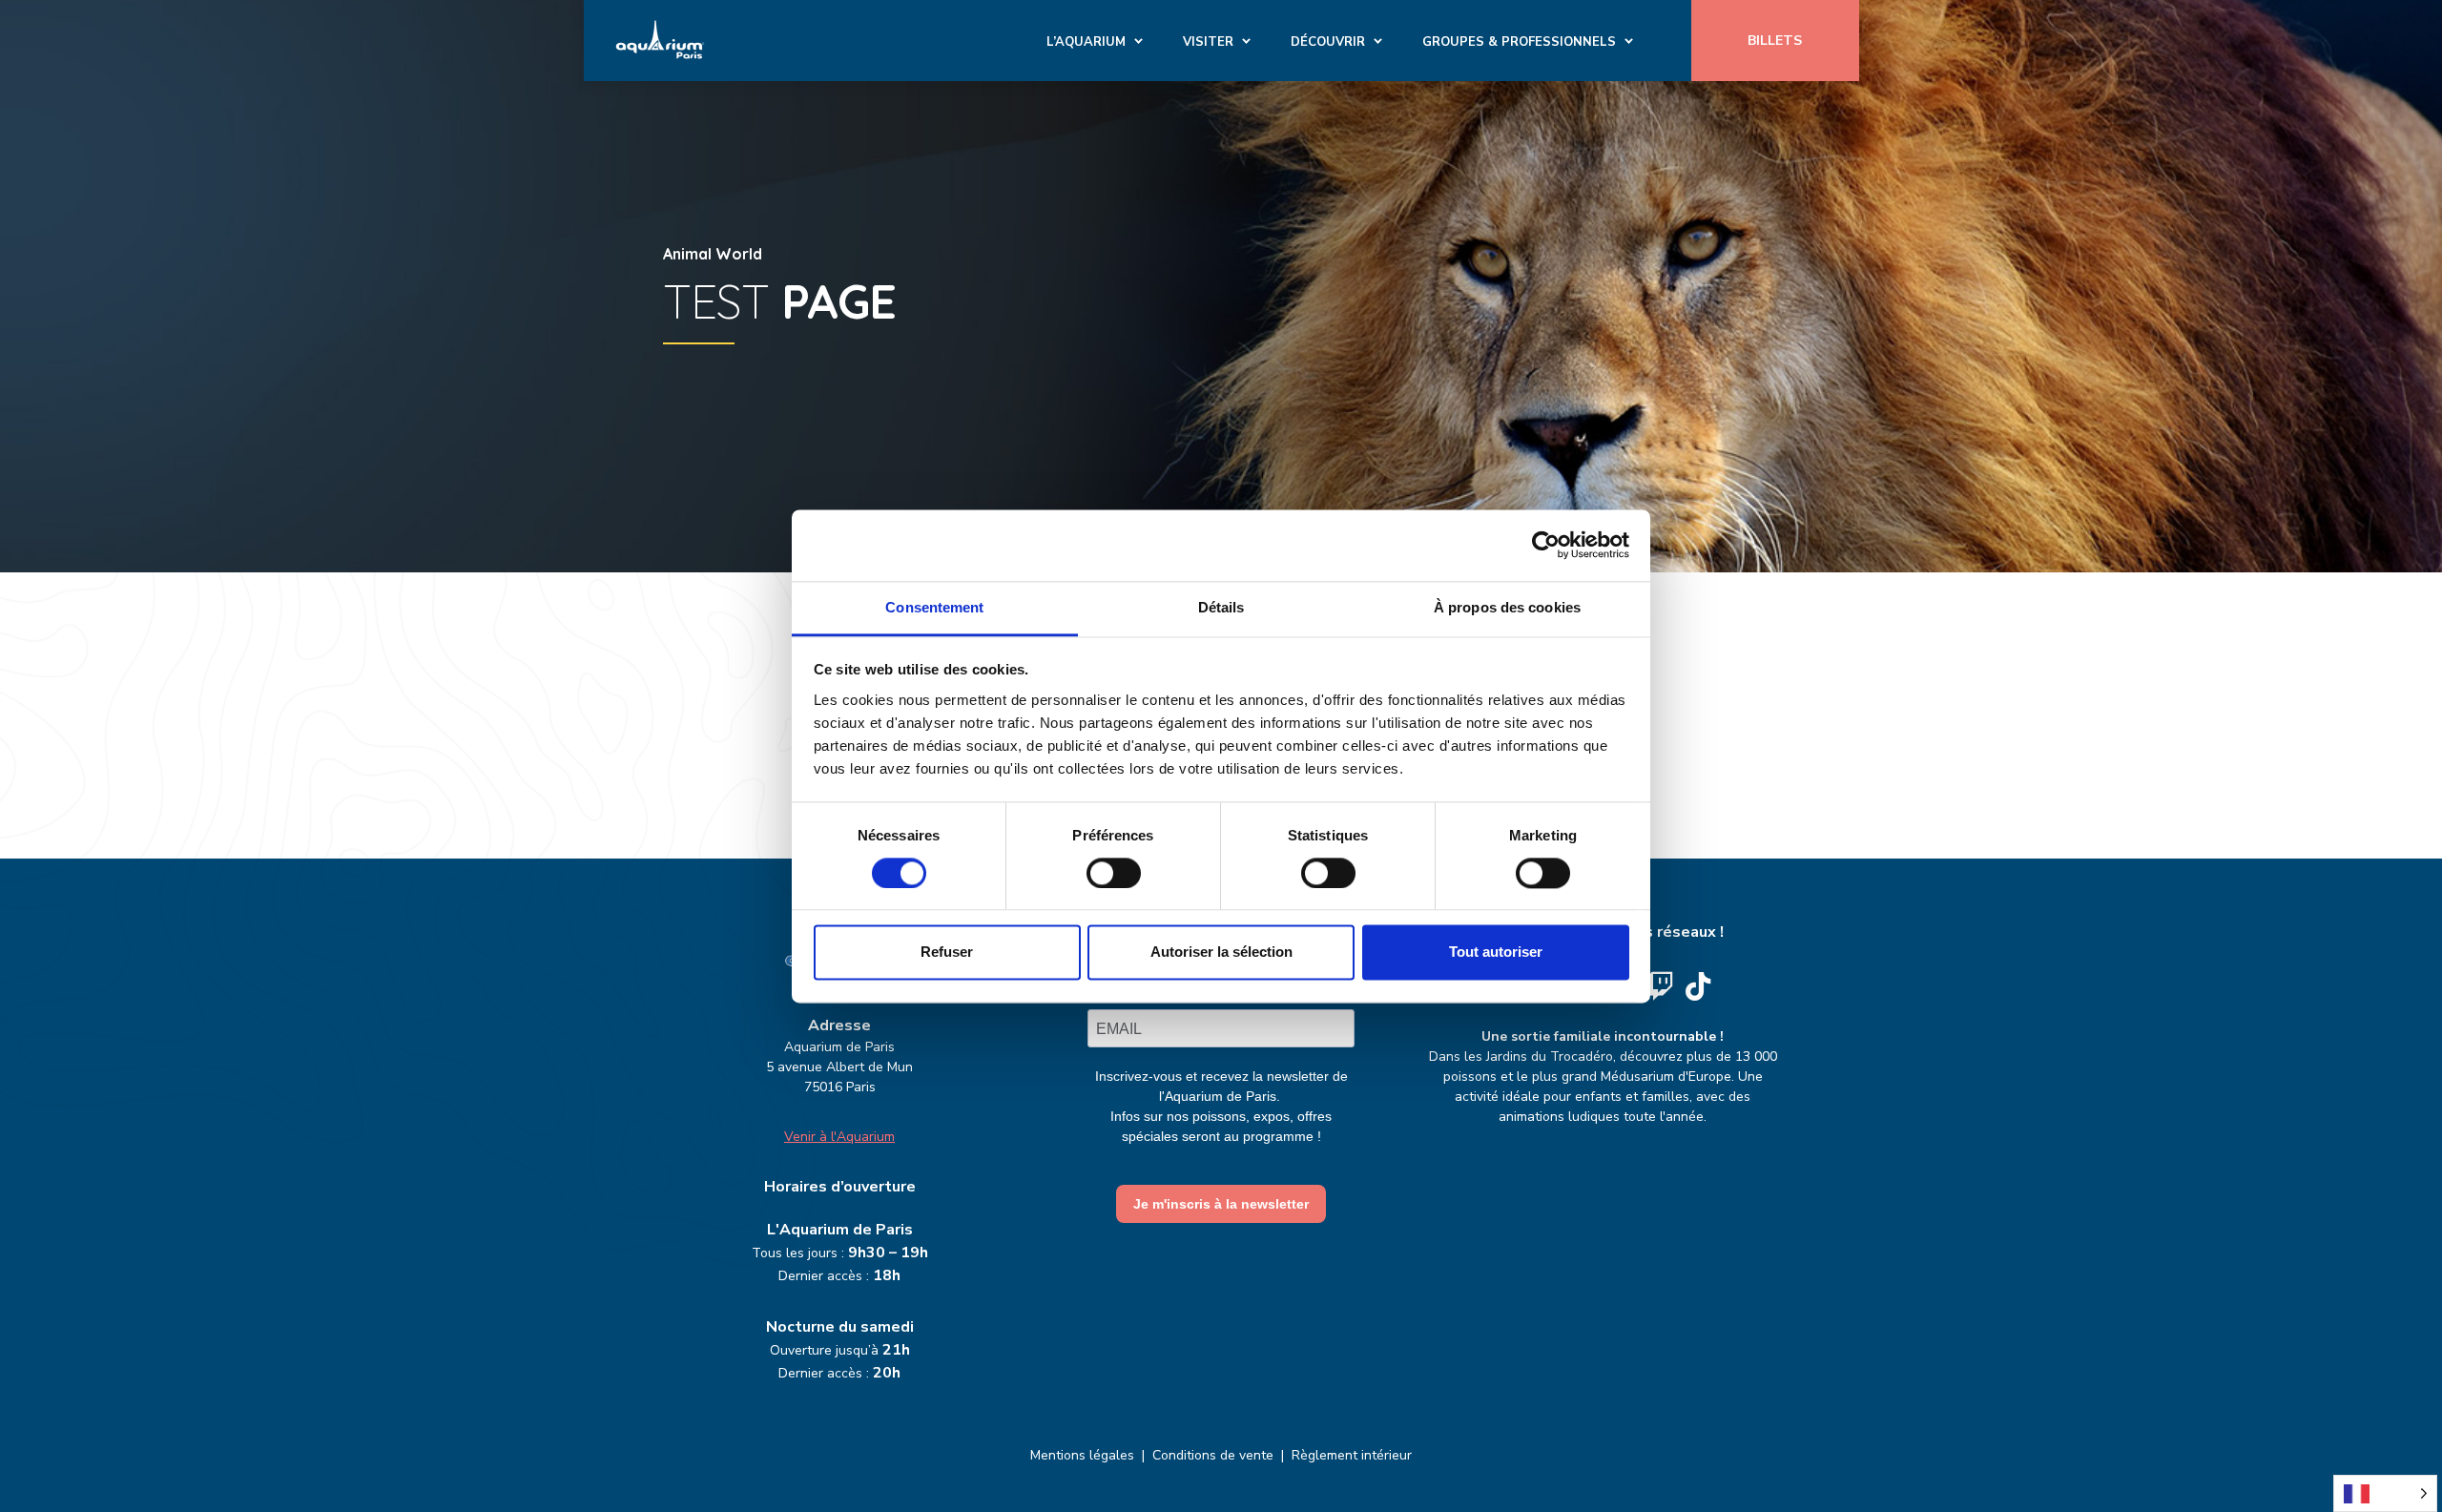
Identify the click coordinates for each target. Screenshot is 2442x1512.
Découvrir (1328, 42)
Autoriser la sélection (1221, 953)
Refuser (947, 953)
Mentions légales (1082, 1455)
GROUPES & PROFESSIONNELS (1519, 42)
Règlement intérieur (1352, 1455)
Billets (1775, 41)
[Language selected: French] (2385, 1493)
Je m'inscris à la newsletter (1221, 1204)
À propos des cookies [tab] (1507, 607)
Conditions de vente (1213, 1455)
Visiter (1208, 42)
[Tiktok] (1698, 986)
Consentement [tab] (934, 607)
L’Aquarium (1086, 42)
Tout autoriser (1496, 953)
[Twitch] (1660, 986)
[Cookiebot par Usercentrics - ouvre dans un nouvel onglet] (1546, 545)
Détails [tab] (1221, 607)
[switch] (1114, 873)
